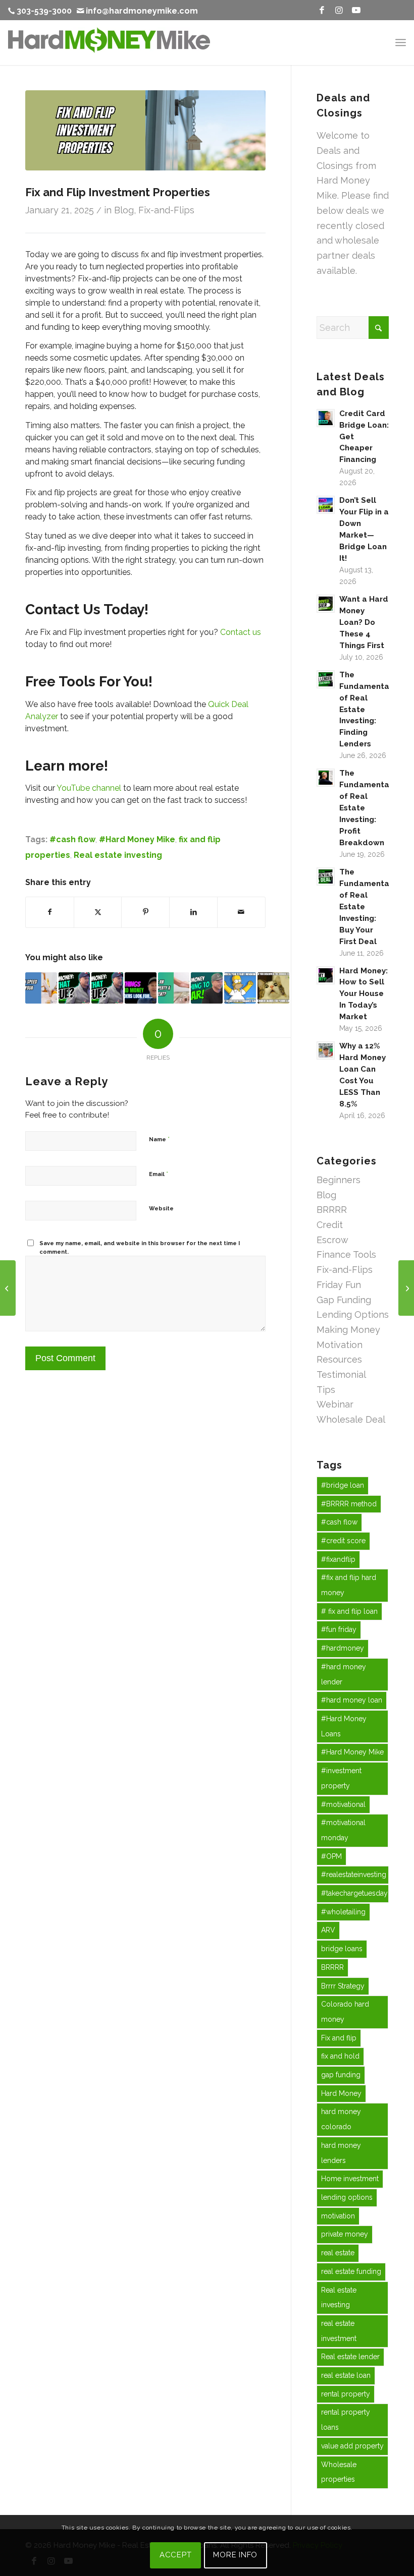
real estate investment (339, 2331)
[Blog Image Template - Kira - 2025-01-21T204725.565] (145, 130)
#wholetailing (343, 1912)
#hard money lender (344, 1674)
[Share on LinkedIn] (193, 912)
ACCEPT (176, 2555)
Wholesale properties (339, 2472)
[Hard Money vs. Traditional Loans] (8, 1288)
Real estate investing (118, 855)
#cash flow (72, 839)
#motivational (343, 1804)
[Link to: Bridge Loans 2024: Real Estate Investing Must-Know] (107, 988)
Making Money (348, 1330)
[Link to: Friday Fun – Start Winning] (240, 988)
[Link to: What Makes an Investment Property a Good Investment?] (174, 988)
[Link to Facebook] (322, 10)
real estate (338, 2253)
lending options (347, 2197)
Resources (339, 1359)
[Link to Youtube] (356, 10)
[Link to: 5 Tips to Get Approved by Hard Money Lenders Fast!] (141, 988)
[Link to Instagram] (339, 10)
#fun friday (339, 1629)
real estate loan (346, 2375)
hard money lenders (341, 2153)
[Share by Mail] (241, 912)
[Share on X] (98, 912)
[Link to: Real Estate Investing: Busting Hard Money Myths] (74, 988)
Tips (326, 1390)
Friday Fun (339, 1285)
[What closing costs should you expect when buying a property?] (406, 1288)
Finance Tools (346, 1254)
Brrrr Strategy (343, 1986)
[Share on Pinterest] (145, 912)
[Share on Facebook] (50, 912)
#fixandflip (338, 1559)
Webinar (335, 1404)
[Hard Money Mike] (109, 42)
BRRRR (332, 1210)
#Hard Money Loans (344, 1726)
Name (159, 1139)
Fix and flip (339, 2038)
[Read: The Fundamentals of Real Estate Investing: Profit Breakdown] (326, 778)
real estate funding (351, 2271)
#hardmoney (343, 1648)
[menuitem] (42, 11)
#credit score (343, 1541)
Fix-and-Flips (166, 210)
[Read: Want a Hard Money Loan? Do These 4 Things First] (326, 604)
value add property (352, 2446)
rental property (346, 2394)
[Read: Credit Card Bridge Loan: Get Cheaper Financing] (326, 418)
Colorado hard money (345, 2012)
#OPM (331, 1856)
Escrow (332, 1240)
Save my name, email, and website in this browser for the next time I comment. (140, 1248)
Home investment (350, 2179)
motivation (338, 2216)
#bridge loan (343, 1485)
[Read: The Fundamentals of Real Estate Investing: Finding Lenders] (326, 679)
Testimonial (341, 1374)
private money (345, 2234)
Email (159, 1174)
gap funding (341, 2075)
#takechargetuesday (354, 1893)
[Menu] (401, 42)
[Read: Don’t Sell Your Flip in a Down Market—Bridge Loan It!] (326, 505)
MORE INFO (235, 2555)
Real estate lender (350, 2357)
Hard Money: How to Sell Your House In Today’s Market (364, 994)
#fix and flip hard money (349, 1585)
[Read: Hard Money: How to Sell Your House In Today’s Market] (326, 975)
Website (161, 1209)
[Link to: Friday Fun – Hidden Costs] (273, 988)
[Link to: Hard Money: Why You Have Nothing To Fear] (207, 988)
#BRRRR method (349, 1504)
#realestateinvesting (354, 1875)
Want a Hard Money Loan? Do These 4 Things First (364, 622)
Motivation (340, 1345)
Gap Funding (344, 1300)
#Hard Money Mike (137, 839)
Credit (330, 1225)
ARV (328, 1930)
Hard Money (341, 2093)
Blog (124, 210)
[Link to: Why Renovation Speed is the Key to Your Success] (41, 988)
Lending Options (353, 1314)
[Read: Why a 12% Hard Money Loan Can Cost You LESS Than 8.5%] (326, 1050)
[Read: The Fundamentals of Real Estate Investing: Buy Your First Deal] (326, 876)
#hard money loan (352, 1700)
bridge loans (342, 1949)
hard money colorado (341, 2119)
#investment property (341, 1778)
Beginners (339, 1180)
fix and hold (340, 2056)
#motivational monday (343, 1830)
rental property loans (346, 2420)
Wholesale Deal (351, 1419)
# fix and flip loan (349, 1611)
